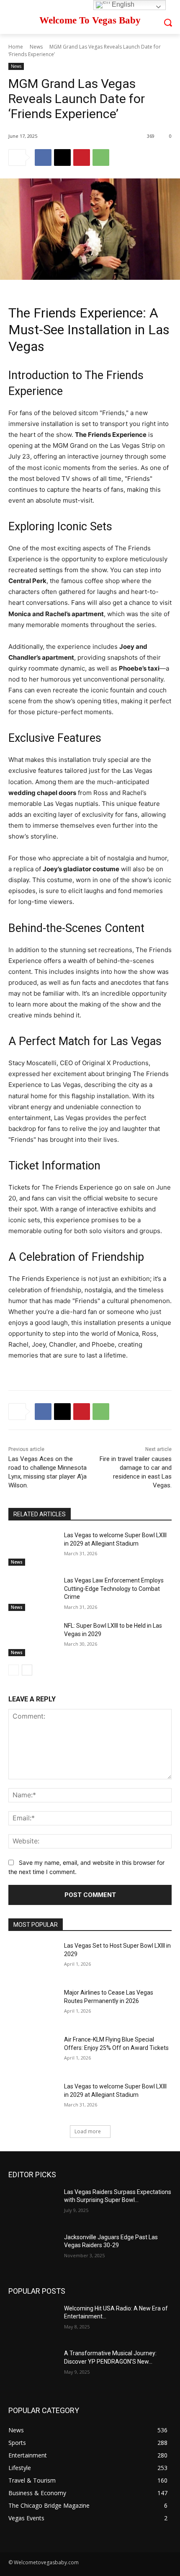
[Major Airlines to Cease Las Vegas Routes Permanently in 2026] (33, 2006)
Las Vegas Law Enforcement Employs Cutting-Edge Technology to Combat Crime (114, 1589)
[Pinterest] (82, 157)
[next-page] (27, 1670)
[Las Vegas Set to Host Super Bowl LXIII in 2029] (33, 1959)
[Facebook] (43, 157)
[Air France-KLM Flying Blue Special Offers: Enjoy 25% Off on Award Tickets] (33, 2053)
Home (16, 47)
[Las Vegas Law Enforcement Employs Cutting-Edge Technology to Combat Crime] (33, 1594)
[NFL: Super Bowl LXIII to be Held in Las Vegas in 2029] (33, 1639)
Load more (88, 2131)
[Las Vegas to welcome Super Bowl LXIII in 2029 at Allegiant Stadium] (33, 1549)
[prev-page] (14, 1670)
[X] (62, 157)
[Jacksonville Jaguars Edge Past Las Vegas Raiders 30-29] (33, 2251)
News (36, 47)
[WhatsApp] (101, 157)
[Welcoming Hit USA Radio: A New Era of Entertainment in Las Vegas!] (33, 2322)
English (122, 4)
